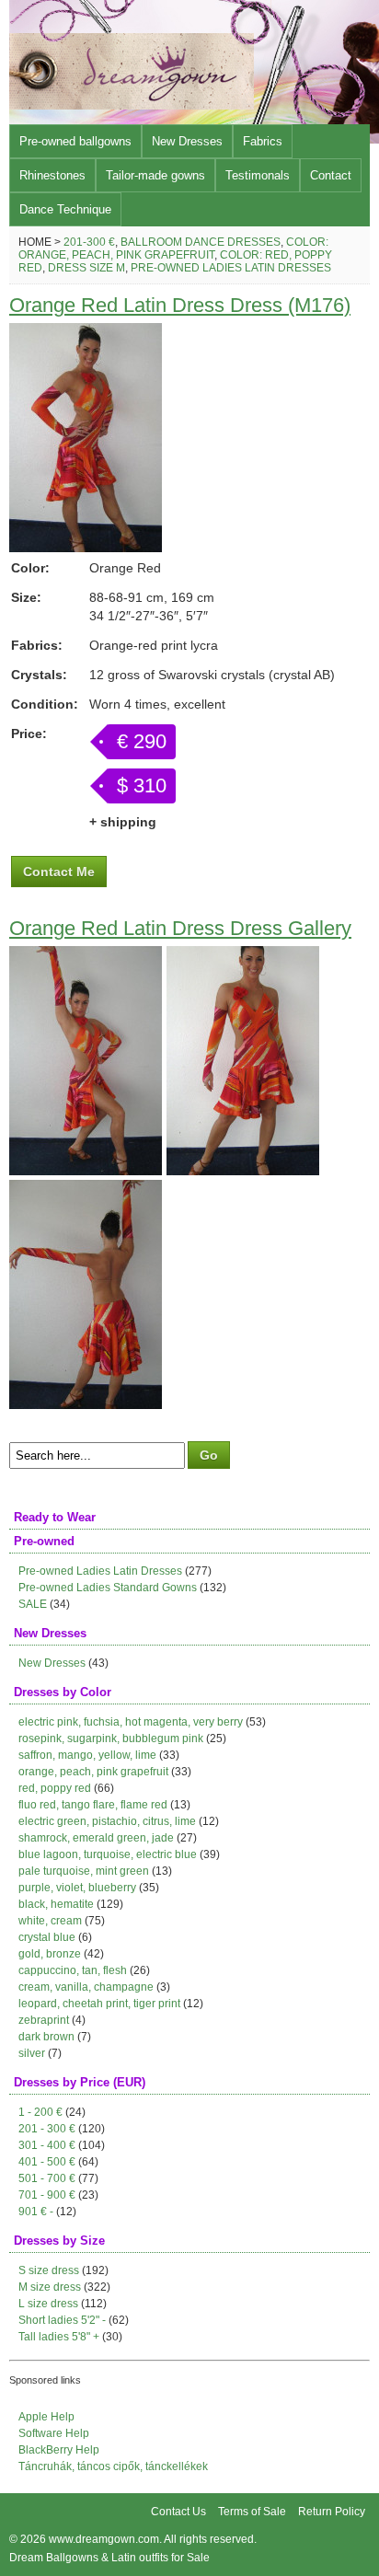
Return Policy (332, 2512)
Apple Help (46, 2417)
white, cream (50, 1921)
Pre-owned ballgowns (75, 141)
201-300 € (89, 242)
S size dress (49, 2270)
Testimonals (258, 175)
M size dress (50, 2287)
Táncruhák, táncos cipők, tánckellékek (113, 2466)
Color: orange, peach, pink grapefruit (173, 248)
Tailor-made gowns (155, 175)
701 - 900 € (47, 2195)
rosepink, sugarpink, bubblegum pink (111, 1739)
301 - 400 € (47, 2145)
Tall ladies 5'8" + (59, 2337)
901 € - (36, 2212)
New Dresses (187, 141)
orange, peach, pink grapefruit (93, 1772)
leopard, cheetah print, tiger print (99, 2004)
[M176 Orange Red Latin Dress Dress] (86, 548)
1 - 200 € (40, 2112)
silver (32, 2053)
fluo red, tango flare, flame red (93, 1805)
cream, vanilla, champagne (86, 1987)
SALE (33, 1604)
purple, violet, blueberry (77, 1888)
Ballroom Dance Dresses (201, 242)
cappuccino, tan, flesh (73, 1970)
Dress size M (86, 268)
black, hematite (56, 1904)
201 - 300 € (47, 2129)
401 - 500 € (47, 2162)
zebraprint (44, 2020)
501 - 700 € (47, 2178)
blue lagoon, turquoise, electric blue (108, 1854)
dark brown (46, 2037)
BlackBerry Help (59, 2450)
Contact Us (178, 2512)
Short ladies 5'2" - (62, 2320)
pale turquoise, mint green (84, 1871)
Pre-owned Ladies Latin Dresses (231, 268)
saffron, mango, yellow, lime (87, 1755)
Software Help (54, 2433)
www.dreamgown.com (104, 2539)
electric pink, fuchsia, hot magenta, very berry (131, 1722)
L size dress (48, 2304)
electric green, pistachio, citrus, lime (107, 1821)
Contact (331, 175)
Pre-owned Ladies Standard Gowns (108, 1588)
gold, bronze (50, 1954)
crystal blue (47, 1937)
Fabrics (263, 141)
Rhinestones (52, 175)
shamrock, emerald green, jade (96, 1838)
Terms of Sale (252, 2512)
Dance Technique (65, 209)
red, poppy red (55, 1788)
